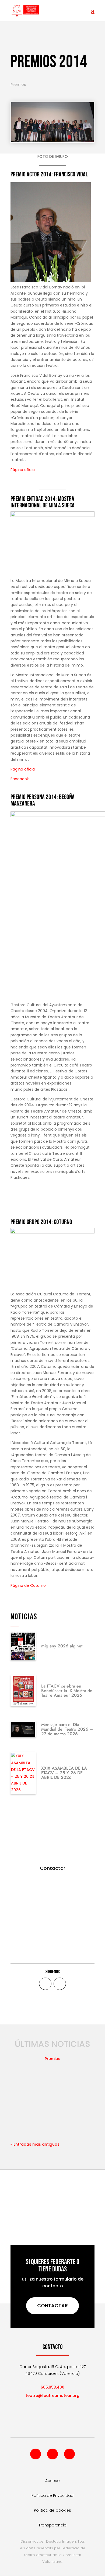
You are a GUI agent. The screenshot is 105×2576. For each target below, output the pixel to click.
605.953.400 (52, 2387)
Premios (18, 85)
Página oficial (23, 470)
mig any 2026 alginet (62, 1646)
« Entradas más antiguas (35, 2144)
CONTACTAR (52, 2305)
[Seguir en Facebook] (45, 1984)
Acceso (52, 2481)
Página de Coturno (28, 1585)
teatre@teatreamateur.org (52, 2396)
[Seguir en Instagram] (69, 2454)
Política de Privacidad (52, 2495)
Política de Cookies (52, 2510)
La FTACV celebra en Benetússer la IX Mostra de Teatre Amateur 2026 (67, 1691)
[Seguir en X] (60, 1984)
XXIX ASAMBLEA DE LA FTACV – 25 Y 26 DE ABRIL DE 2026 (64, 1773)
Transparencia (52, 2525)
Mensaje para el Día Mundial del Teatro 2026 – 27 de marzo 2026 (67, 1729)
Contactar (53, 1868)
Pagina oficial (23, 769)
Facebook (20, 779)
